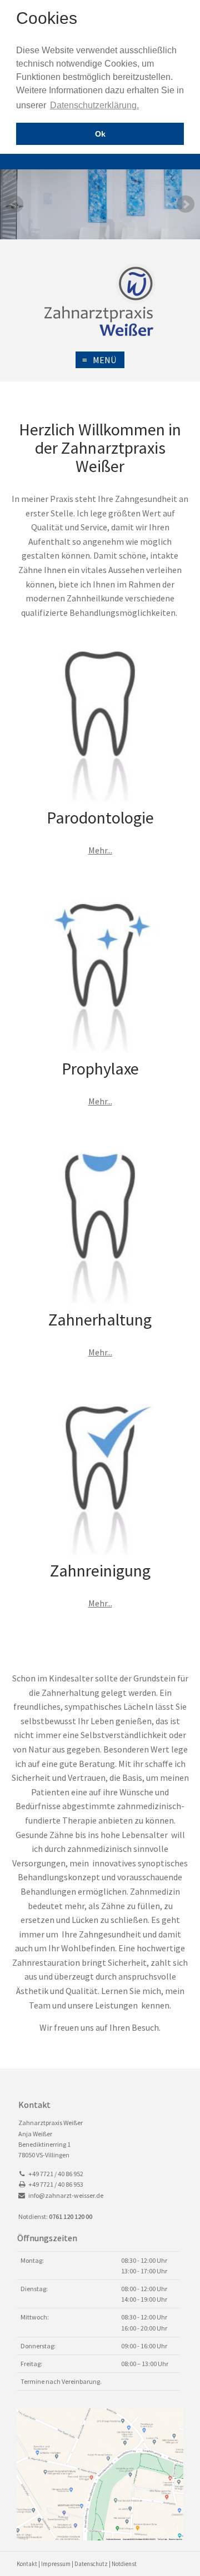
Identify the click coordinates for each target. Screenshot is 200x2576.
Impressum (56, 2564)
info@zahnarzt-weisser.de (66, 2195)
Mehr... (100, 850)
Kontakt (27, 2564)
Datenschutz (91, 2564)
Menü (99, 360)
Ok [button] (100, 134)
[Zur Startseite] (100, 300)
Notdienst (124, 2564)
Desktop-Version (182, 162)
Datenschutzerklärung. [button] (94, 105)
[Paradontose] (100, 727)
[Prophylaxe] (100, 978)
